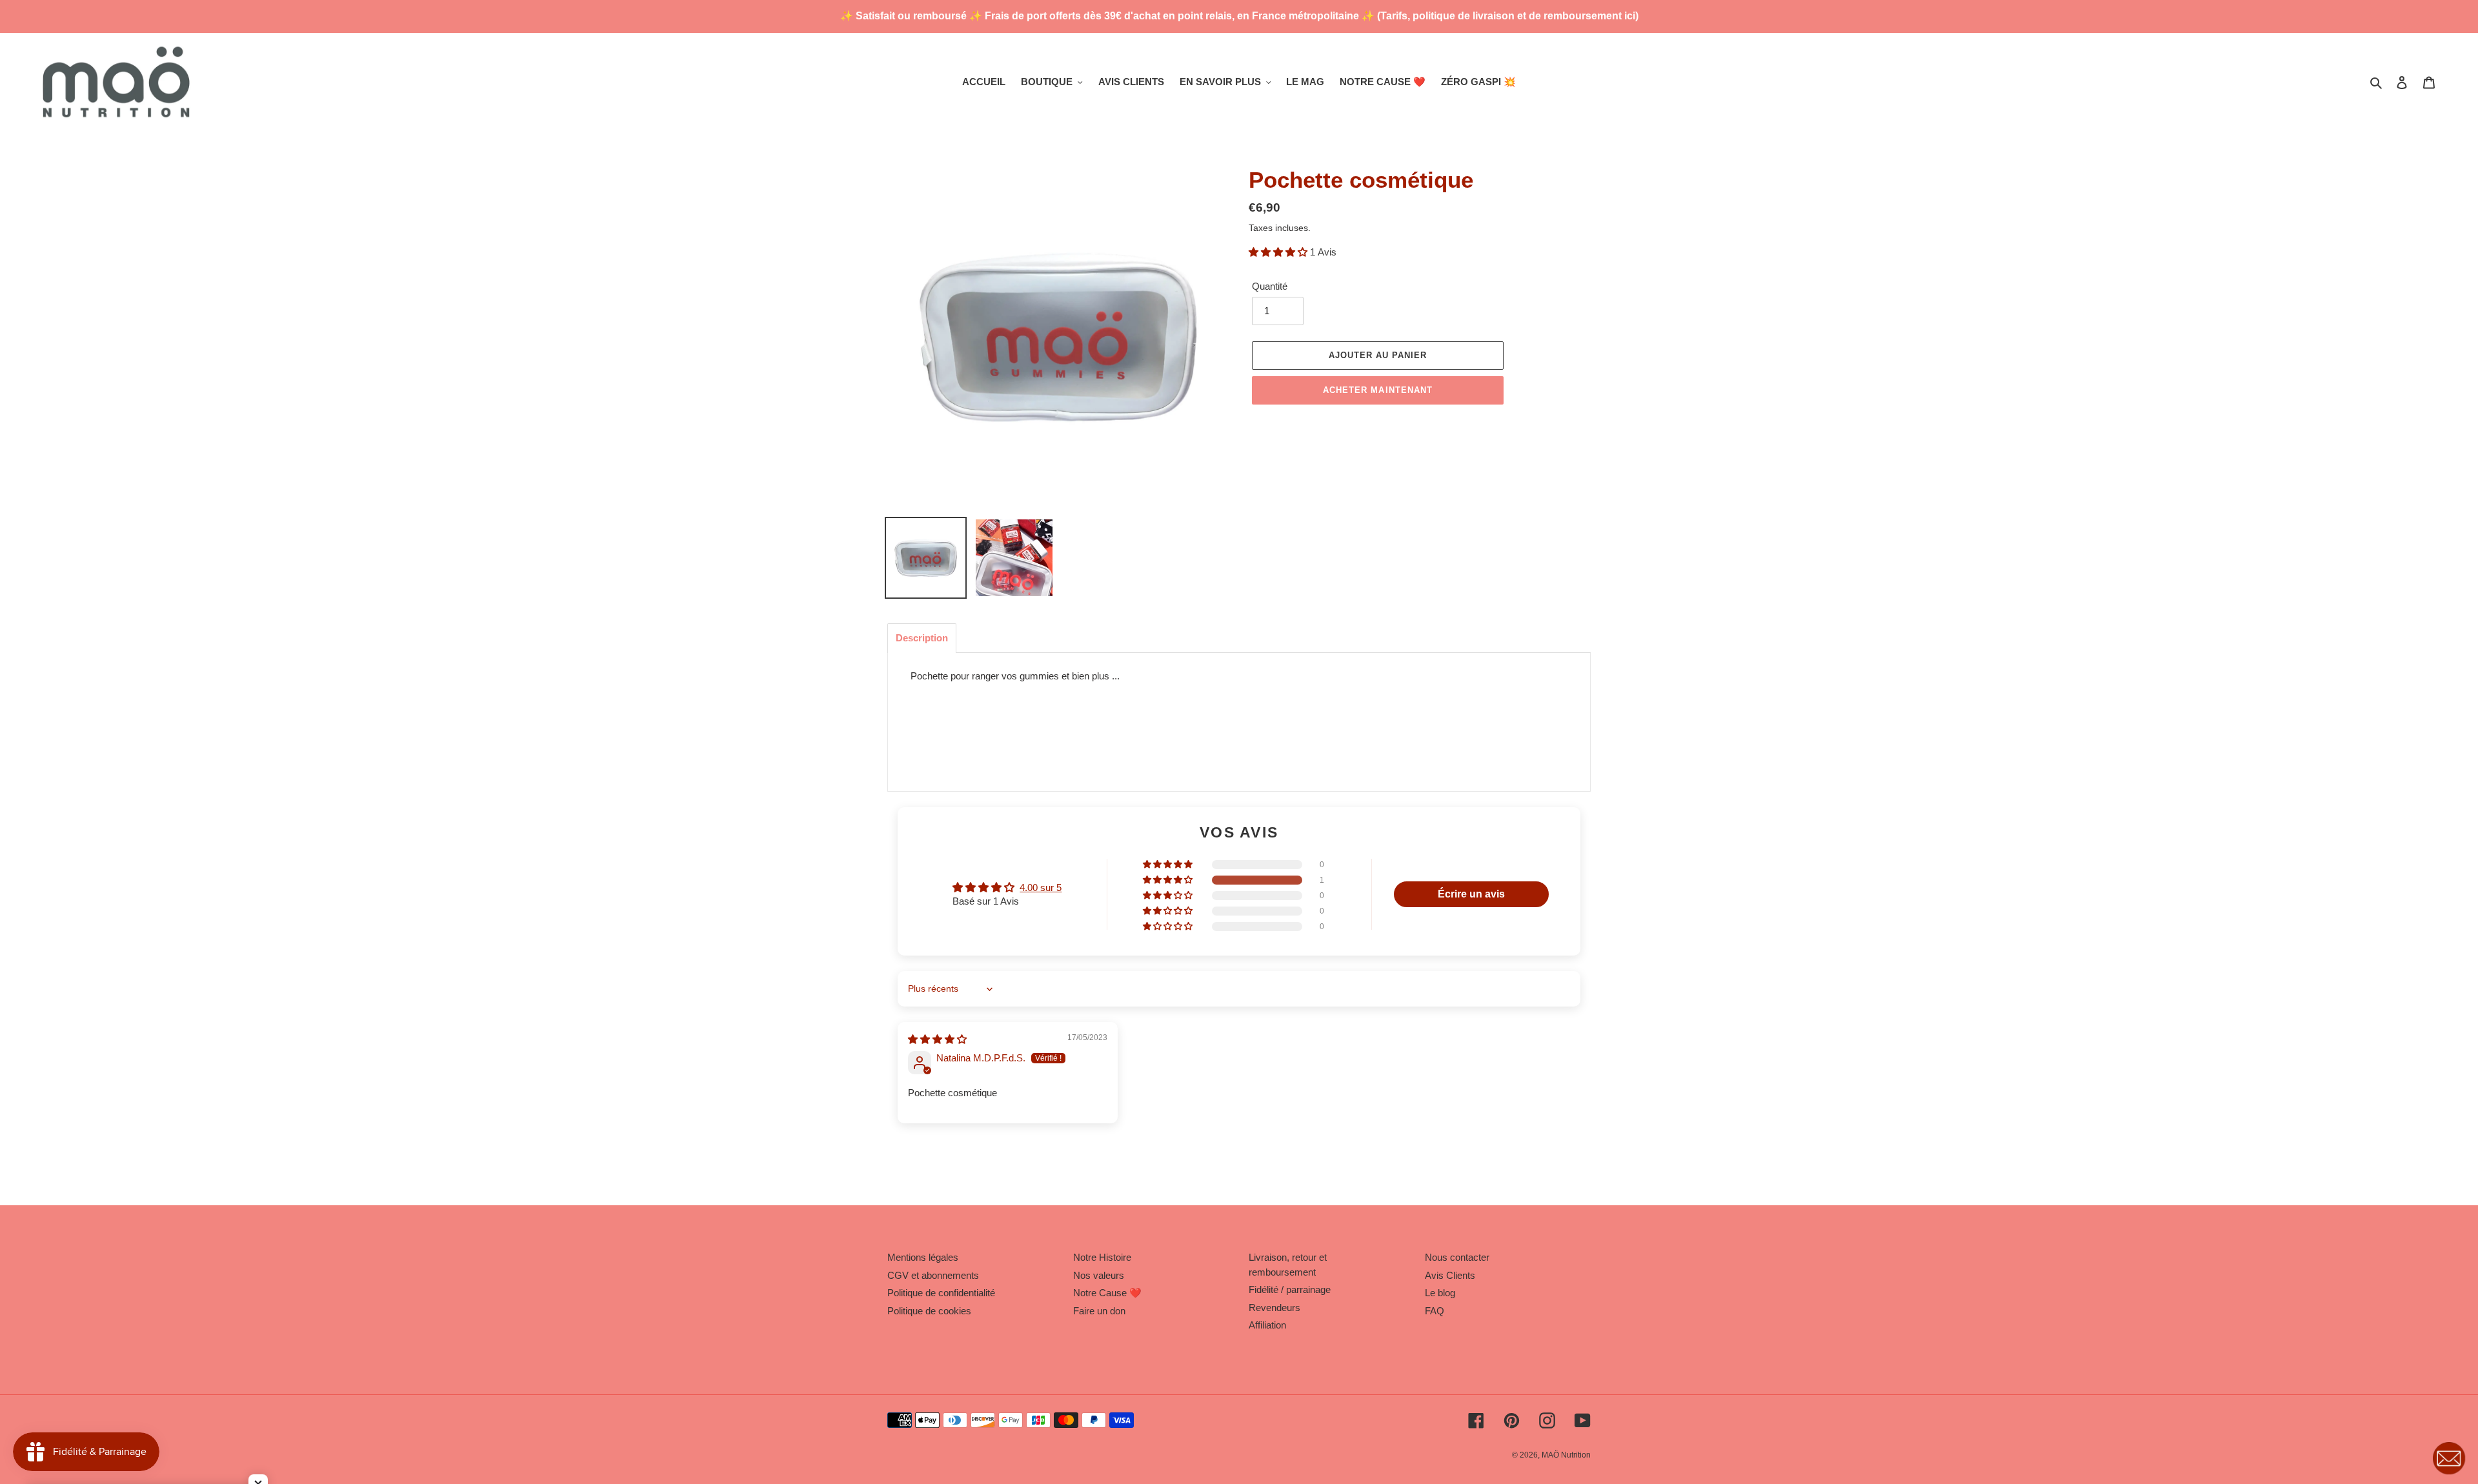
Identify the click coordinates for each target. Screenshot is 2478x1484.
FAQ (1435, 1311)
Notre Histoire (1102, 1257)
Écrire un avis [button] (1471, 894)
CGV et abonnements (933, 1275)
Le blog (1440, 1293)
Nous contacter (1457, 1257)
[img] (937, 1039)
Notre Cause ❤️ (1107, 1293)
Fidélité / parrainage (1290, 1289)
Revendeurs (1274, 1308)
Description (922, 638)
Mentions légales (923, 1257)
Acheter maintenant (1378, 390)
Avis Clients (1450, 1275)
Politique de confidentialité (941, 1293)
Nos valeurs (1099, 1275)
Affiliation (1267, 1325)
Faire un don (1099, 1311)
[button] (1279, 252)
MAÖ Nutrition (1566, 1455)
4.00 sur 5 (1041, 887)
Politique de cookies (929, 1311)
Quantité (1270, 286)
